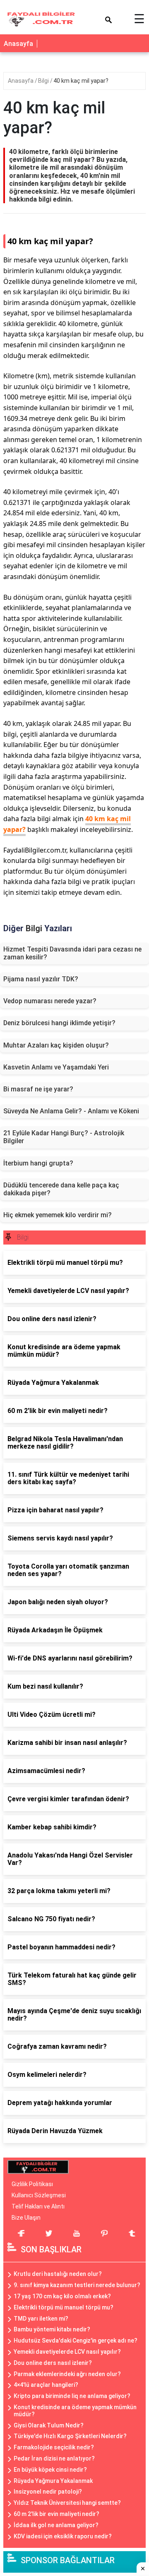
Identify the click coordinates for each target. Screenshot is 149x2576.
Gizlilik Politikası (32, 2184)
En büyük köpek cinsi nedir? (50, 2470)
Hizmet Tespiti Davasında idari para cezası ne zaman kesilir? (72, 953)
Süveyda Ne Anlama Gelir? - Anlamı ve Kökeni (71, 1111)
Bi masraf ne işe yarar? (38, 1089)
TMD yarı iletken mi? (41, 2319)
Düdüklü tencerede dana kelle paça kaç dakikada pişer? (61, 1189)
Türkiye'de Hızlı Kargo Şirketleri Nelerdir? (70, 2436)
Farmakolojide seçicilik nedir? (54, 2447)
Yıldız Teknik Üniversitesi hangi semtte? (67, 2503)
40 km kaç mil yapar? (81, 81)
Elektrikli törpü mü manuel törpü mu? (64, 2307)
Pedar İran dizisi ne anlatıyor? (54, 2458)
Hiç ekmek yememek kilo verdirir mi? (58, 1215)
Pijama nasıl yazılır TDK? (41, 979)
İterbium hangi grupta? (38, 1163)
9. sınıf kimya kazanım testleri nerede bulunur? (77, 2285)
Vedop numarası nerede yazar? (50, 1001)
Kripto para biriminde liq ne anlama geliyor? (72, 2396)
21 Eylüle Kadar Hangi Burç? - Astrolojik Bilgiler (64, 1137)
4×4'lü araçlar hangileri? (46, 2385)
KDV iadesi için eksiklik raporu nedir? (63, 2536)
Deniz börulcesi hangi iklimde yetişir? (59, 1023)
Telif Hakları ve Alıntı (38, 2206)
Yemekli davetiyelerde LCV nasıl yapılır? (67, 2352)
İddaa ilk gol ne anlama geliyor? (56, 2525)
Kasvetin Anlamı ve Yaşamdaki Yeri (56, 1067)
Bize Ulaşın (26, 2218)
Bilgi (44, 81)
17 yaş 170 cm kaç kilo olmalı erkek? (62, 2296)
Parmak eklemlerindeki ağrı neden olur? (67, 2374)
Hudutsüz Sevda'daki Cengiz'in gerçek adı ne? (76, 2341)
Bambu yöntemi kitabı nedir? (52, 2329)
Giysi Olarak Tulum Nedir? (49, 2425)
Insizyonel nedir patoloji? (48, 2492)
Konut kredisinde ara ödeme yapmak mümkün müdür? (75, 2411)
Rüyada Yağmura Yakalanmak (53, 2481)
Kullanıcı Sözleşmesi (39, 2195)
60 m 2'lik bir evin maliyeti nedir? (56, 2514)
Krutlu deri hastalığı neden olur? (58, 2274)
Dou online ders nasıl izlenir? (53, 2363)
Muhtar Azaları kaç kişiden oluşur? (56, 1045)
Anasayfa (18, 44)
